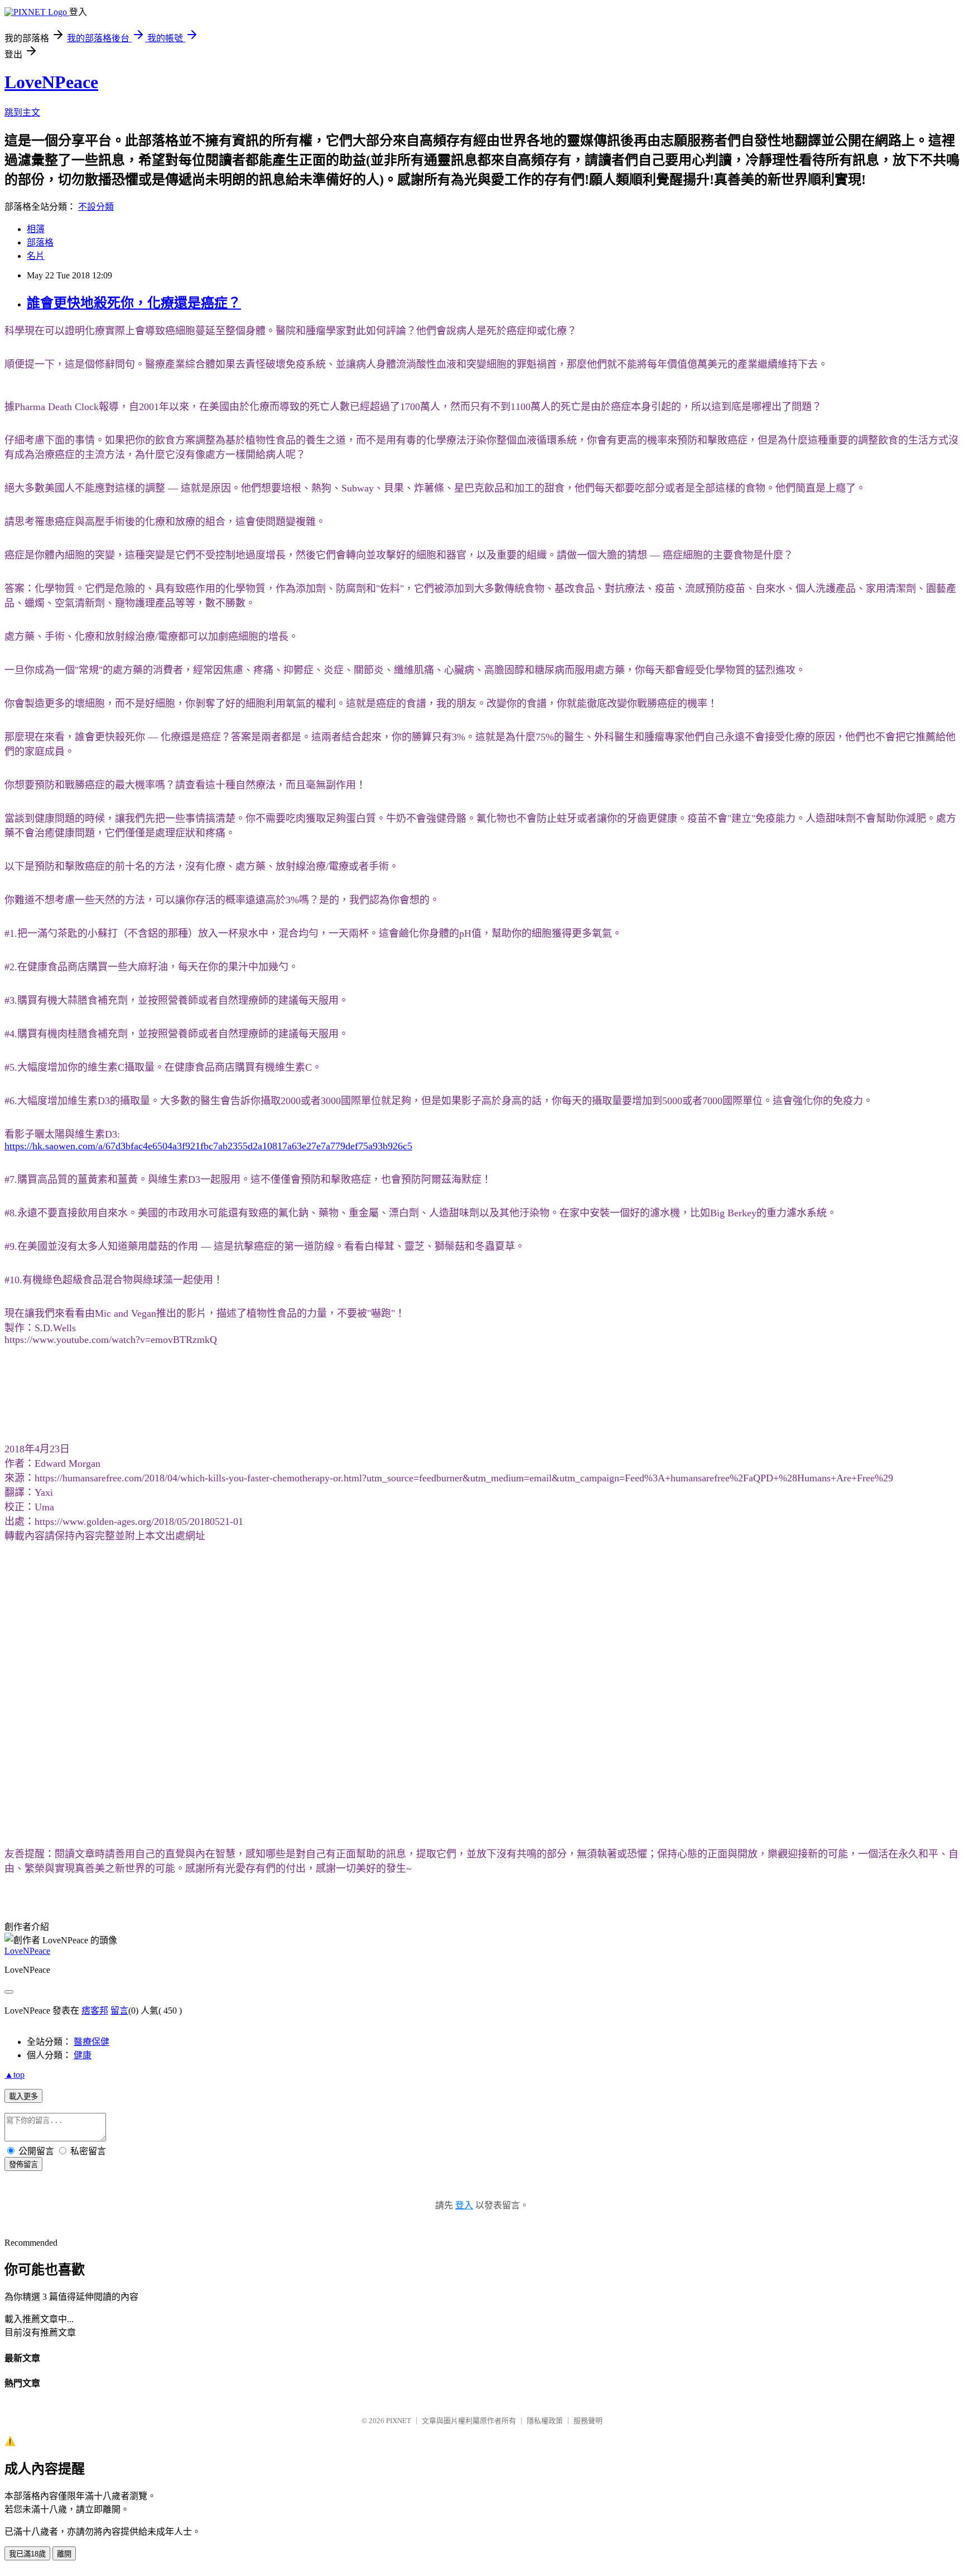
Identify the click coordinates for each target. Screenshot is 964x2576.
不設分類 (96, 207)
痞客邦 (95, 2011)
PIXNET (399, 2421)
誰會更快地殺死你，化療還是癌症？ (134, 303)
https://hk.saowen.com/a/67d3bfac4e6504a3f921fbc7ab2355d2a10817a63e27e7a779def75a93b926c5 (208, 1146)
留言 (119, 2011)
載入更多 (23, 2096)
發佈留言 (23, 2165)
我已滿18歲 (27, 2554)
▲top (15, 2075)
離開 (64, 2554)
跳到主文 (22, 112)
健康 (83, 2055)
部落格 (40, 242)
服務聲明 (588, 2421)
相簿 (36, 229)
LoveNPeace (51, 82)
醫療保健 (91, 2042)
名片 (36, 256)
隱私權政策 (545, 2421)
